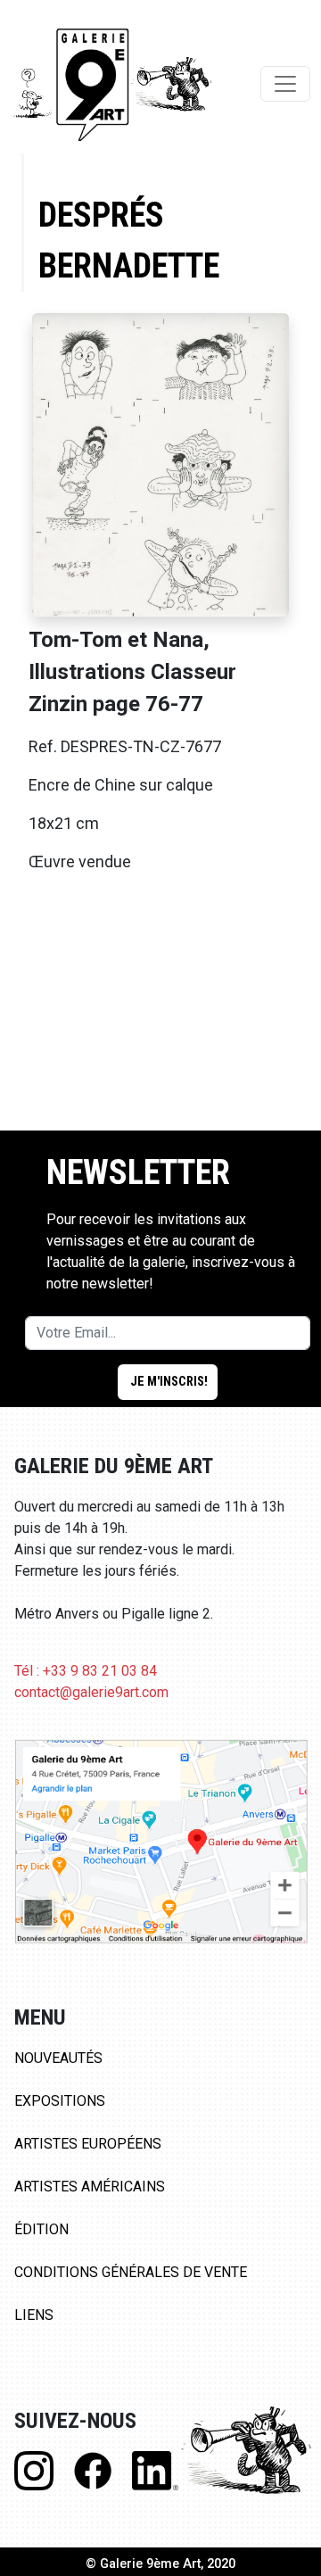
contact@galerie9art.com (91, 1692)
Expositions (60, 2101)
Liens (34, 2315)
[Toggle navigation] (285, 84)
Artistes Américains (90, 2187)
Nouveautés (58, 2058)
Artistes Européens (88, 2144)
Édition (41, 2229)
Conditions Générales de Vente (131, 2272)
